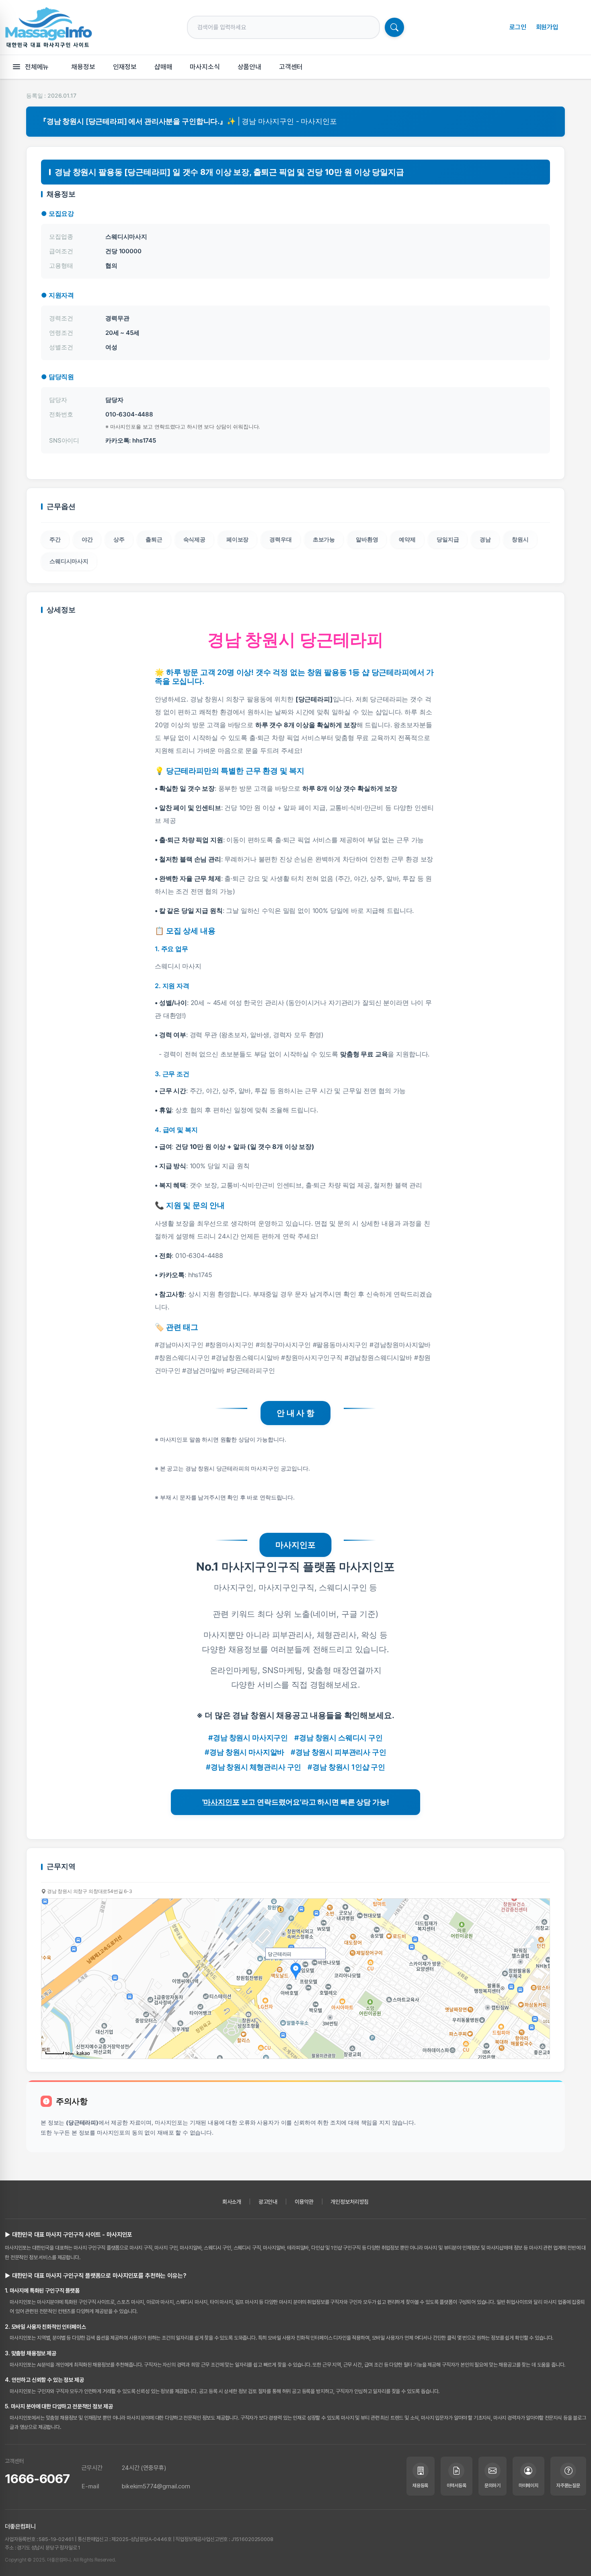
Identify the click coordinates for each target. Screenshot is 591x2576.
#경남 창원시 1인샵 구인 (346, 1767)
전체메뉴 (37, 67)
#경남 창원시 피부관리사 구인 (338, 1752)
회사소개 (232, 2202)
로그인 (518, 27)
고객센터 (291, 67)
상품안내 (249, 67)
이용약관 (304, 2202)
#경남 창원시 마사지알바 (244, 1752)
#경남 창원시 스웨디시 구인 (339, 1738)
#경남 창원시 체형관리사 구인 (253, 1767)
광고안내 (268, 2202)
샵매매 (163, 67)
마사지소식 (205, 67)
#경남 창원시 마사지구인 (248, 1738)
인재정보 (125, 67)
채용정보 (83, 67)
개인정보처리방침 (350, 2202)
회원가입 (547, 27)
